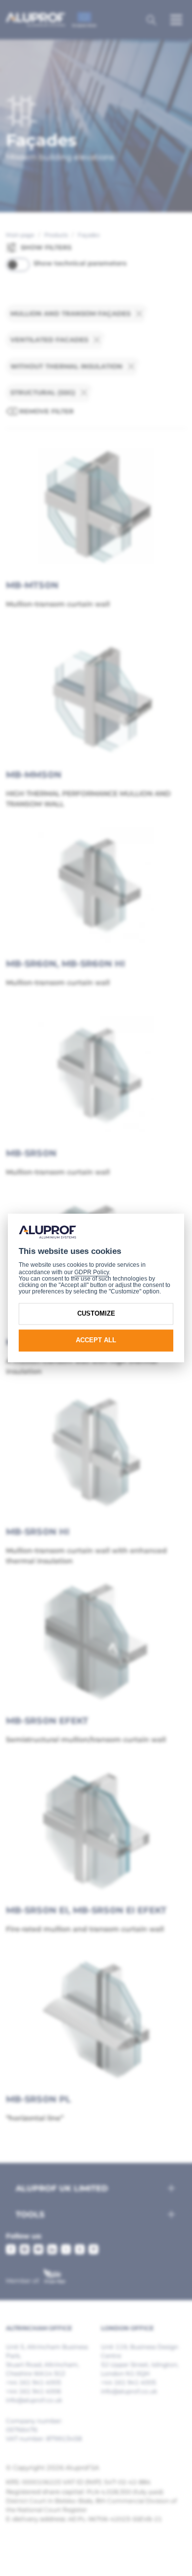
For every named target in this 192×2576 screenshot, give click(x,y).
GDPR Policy (92, 1272)
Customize (96, 1313)
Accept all (96, 1340)
